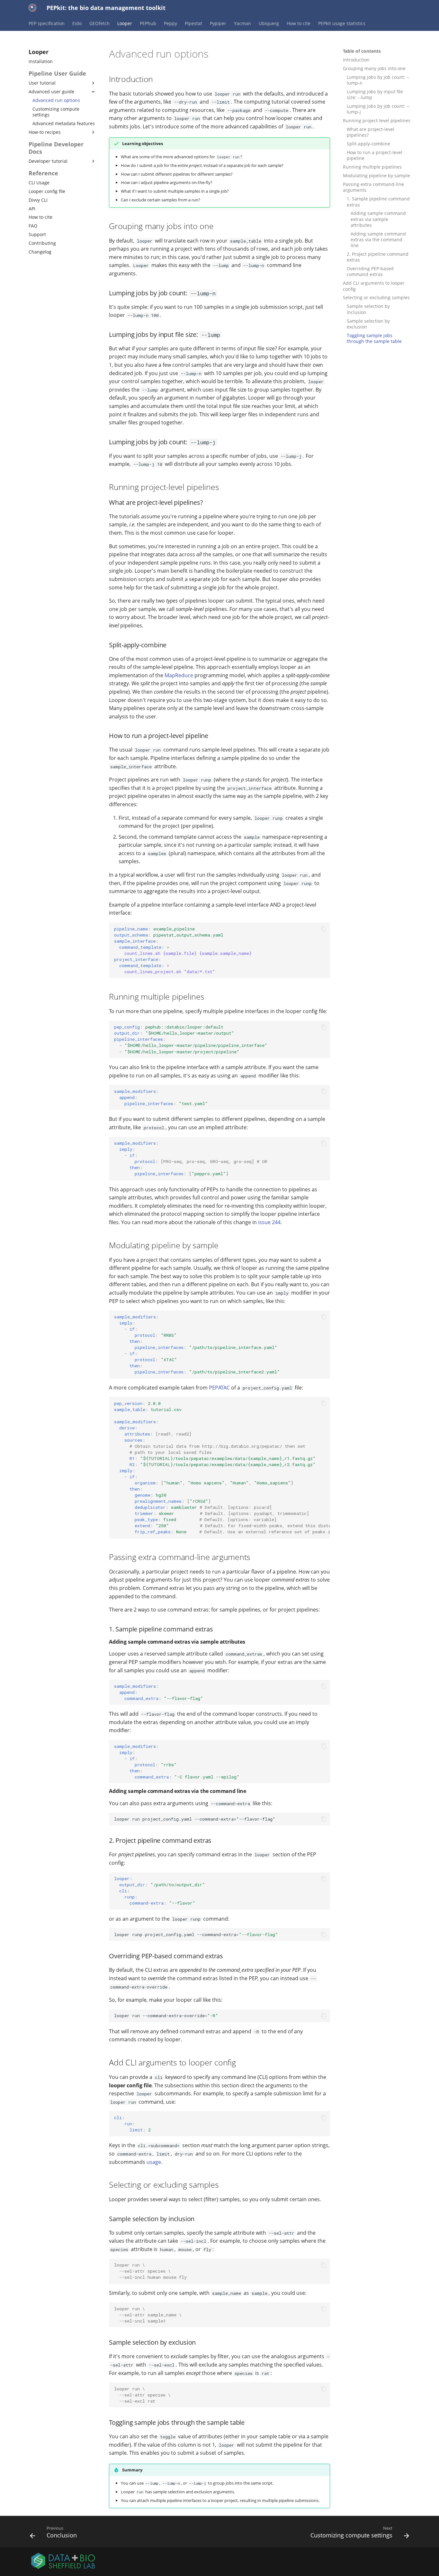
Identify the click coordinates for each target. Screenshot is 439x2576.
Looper (125, 23)
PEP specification (47, 23)
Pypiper (218, 23)
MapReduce (179, 675)
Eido (77, 23)
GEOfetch (99, 23)
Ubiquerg (269, 23)
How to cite (299, 23)
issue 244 (269, 1222)
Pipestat (193, 23)
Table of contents (362, 51)
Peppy (170, 23)
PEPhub (148, 23)
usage (154, 2162)
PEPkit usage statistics (342, 23)
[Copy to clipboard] (324, 929)
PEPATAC (219, 1388)
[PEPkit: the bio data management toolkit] (32, 8)
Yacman (242, 23)
